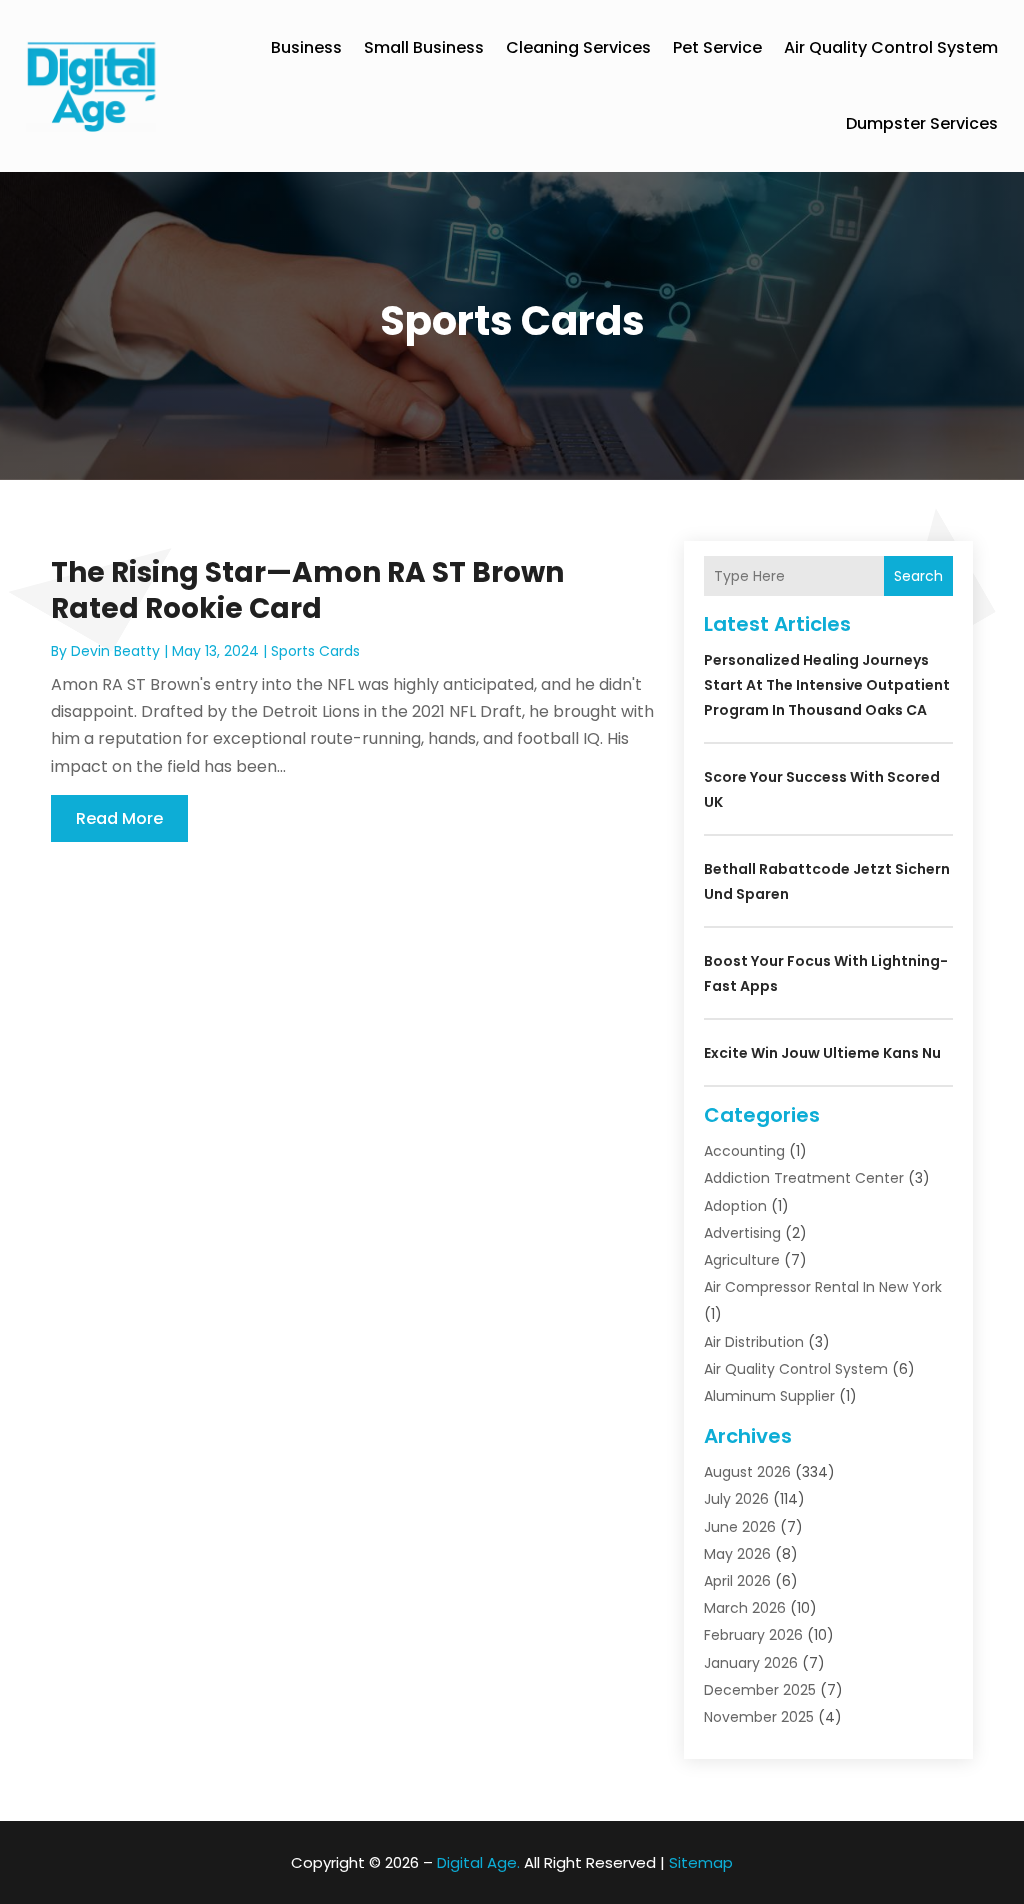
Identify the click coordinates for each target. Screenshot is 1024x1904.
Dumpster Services (922, 123)
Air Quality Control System (891, 47)
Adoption (735, 1206)
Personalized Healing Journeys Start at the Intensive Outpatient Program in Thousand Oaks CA (827, 685)
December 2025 (760, 1690)
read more (119, 818)
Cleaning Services (578, 47)
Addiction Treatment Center (804, 1178)
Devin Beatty (115, 651)
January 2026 (751, 1663)
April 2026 (737, 1581)
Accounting (744, 1151)
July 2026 (736, 1499)
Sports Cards (315, 651)
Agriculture (742, 1260)
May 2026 (737, 1554)
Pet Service (717, 47)
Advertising (742, 1233)
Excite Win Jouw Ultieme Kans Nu (822, 1053)
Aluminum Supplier (769, 1396)
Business (306, 47)
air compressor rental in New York (823, 1287)
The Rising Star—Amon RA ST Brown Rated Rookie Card (307, 590)
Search (918, 576)
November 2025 (759, 1717)
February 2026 (753, 1635)
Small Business (424, 47)
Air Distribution (754, 1342)
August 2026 (747, 1472)
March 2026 (745, 1608)
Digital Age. (478, 1862)
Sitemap (701, 1862)
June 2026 (740, 1527)
